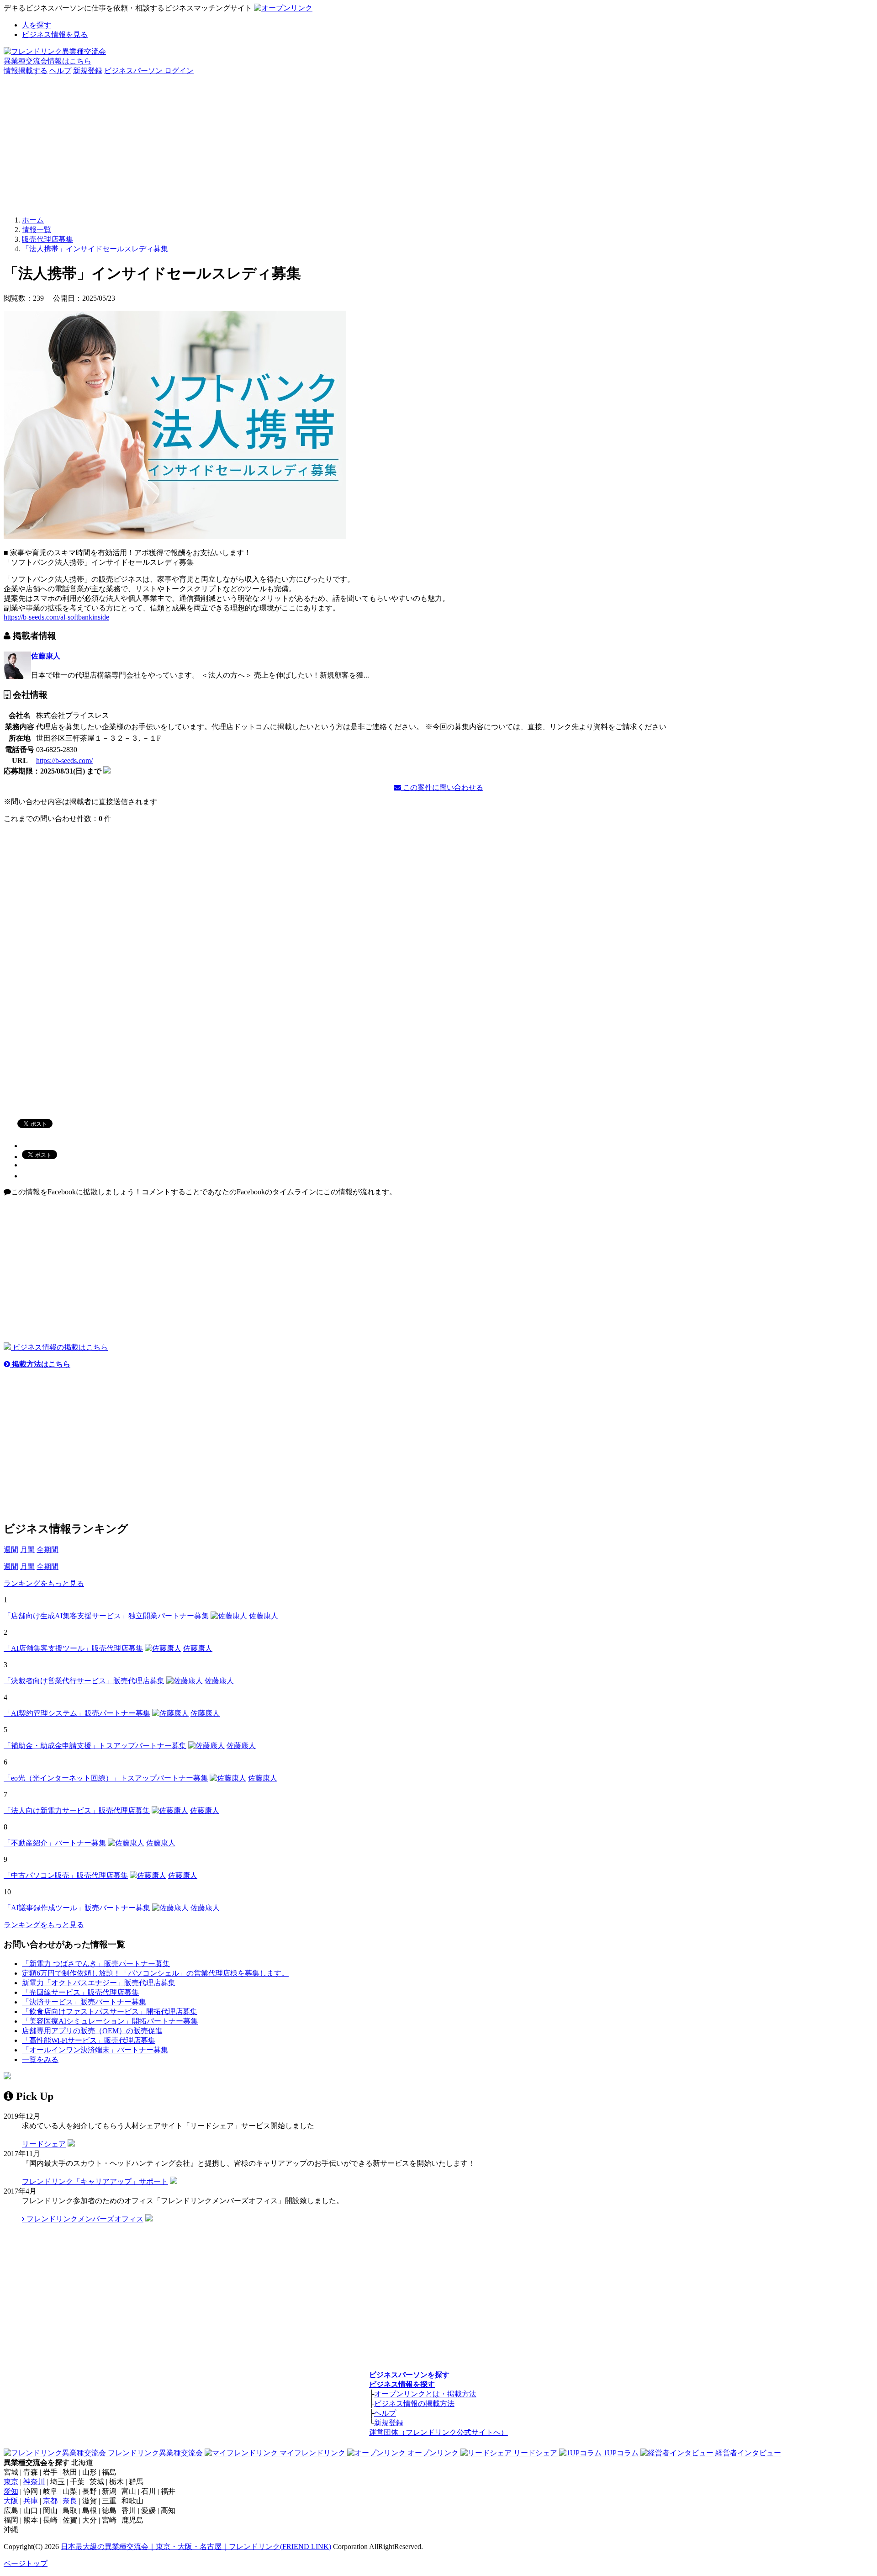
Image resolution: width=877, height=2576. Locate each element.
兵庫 (31, 2501)
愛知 (11, 2491)
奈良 (70, 2501)
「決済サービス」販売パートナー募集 (84, 2002)
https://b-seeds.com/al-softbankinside (56, 617)
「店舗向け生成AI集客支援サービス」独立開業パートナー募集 (106, 1616)
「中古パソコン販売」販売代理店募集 (66, 1875)
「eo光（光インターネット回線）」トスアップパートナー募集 (106, 1778)
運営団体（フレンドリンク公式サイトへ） (438, 2432)
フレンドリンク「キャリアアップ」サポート (95, 2181)
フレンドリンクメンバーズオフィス (84, 2219)
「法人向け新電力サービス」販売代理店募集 (77, 1810)
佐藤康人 (46, 656)
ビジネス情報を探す (402, 2384)
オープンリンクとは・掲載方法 (425, 2394)
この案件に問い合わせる (442, 787)
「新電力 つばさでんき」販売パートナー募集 (96, 1964)
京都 (50, 2501)
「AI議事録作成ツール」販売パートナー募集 (77, 1908)
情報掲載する (26, 71)
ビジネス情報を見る (55, 34)
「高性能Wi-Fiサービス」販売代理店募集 (89, 2040)
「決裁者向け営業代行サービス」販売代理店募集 (84, 1681)
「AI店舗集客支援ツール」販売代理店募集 (73, 1648)
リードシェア (44, 2144)
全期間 (48, 1550)
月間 (27, 1550)
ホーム (33, 220)
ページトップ (26, 2563)
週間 (11, 1550)
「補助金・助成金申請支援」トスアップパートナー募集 (95, 1746)
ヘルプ (60, 71)
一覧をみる (40, 2059)
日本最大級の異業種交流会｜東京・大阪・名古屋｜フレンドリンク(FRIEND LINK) (196, 2547)
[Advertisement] (438, 144)
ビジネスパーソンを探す (409, 2375)
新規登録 (88, 71)
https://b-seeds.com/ (64, 761)
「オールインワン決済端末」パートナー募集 (95, 2050)
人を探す (37, 25)
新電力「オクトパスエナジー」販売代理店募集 (99, 1983)
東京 (11, 2482)
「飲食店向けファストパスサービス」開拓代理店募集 (110, 2012)
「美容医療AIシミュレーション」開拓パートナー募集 (110, 2021)
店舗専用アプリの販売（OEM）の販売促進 (92, 2031)
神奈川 (34, 2482)
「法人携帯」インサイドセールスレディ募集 (95, 249)
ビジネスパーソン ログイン (149, 71)
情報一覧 (37, 230)
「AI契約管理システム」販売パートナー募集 (77, 1713)
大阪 (11, 2501)
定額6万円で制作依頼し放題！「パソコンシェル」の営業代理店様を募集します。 (155, 1973)
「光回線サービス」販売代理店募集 (80, 1992)
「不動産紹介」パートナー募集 (55, 1843)
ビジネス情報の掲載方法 (414, 2404)
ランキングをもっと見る (44, 1583)
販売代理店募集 (48, 239)
